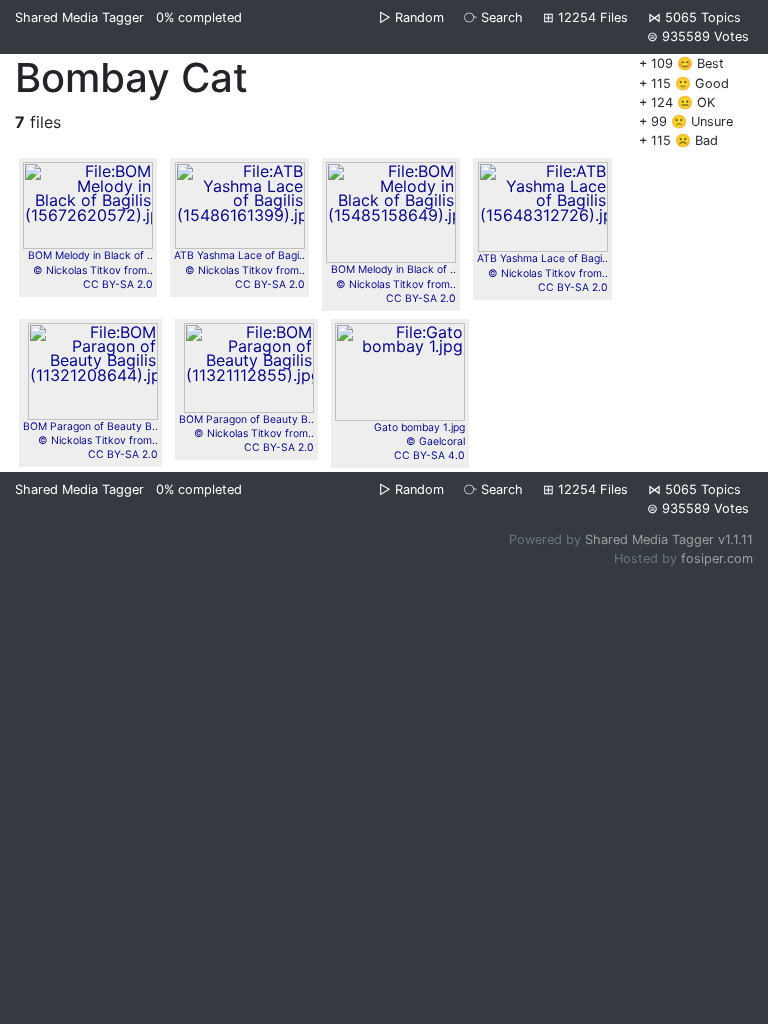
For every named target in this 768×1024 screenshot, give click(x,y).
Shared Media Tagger (79, 17)
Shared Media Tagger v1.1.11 (669, 539)
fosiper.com (717, 558)
